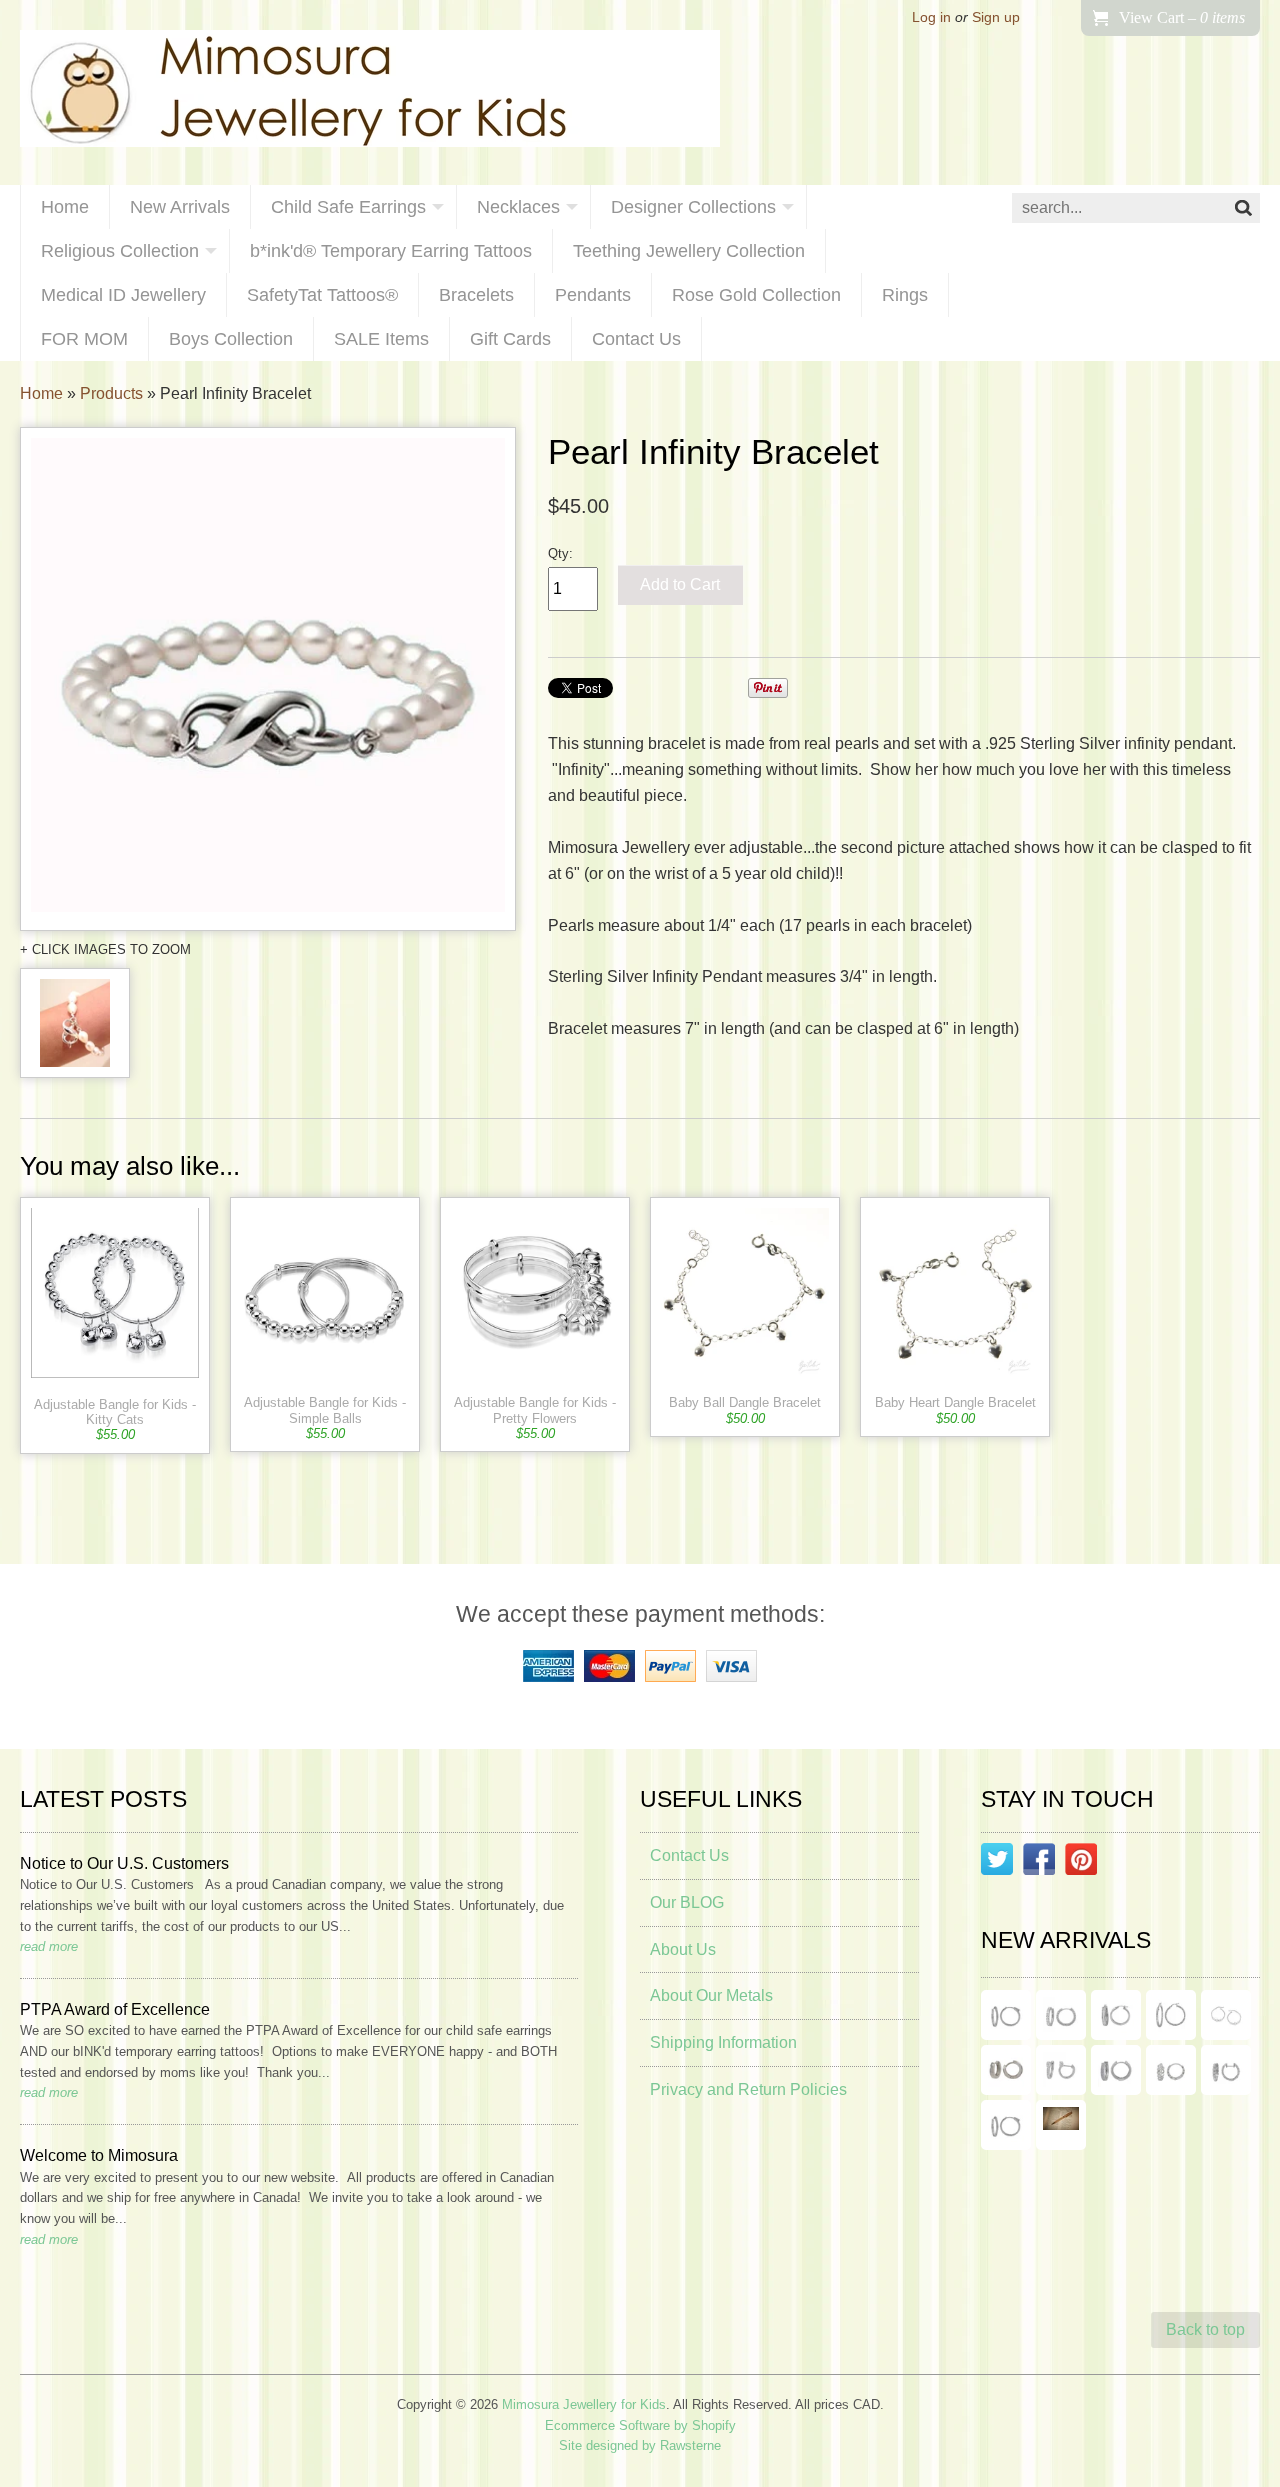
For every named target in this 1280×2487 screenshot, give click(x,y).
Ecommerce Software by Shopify (640, 2425)
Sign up (996, 17)
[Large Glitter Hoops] (1171, 2015)
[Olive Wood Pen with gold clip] (1061, 2125)
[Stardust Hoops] (1116, 2015)
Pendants (593, 295)
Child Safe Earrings (348, 207)
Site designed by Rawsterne (640, 2445)
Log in (931, 17)
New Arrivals (180, 207)
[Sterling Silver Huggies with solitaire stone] (1061, 2070)
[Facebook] (1039, 1863)
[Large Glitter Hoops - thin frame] (1006, 2015)
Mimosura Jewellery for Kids (584, 2404)
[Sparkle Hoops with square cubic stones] (1061, 2015)
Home (65, 207)
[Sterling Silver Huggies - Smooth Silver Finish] (1006, 2070)
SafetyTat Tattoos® (322, 295)
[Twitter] (997, 1863)
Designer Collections (693, 207)
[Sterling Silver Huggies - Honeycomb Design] (1171, 2070)
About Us (683, 1949)
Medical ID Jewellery (123, 295)
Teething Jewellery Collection (689, 251)
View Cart (1182, 17)
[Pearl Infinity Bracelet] (268, 679)
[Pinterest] (1081, 1863)
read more (49, 1946)
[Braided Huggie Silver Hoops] (1226, 2070)
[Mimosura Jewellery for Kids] (370, 92)
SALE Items (381, 339)
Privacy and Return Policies (748, 2089)
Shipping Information (723, 2042)
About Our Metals (711, 1995)
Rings (905, 295)
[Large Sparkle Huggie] (1006, 2125)
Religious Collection (120, 251)
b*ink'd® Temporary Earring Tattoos (391, 251)
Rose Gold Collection (756, 295)
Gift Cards (510, 339)
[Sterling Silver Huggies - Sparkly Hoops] (1116, 2070)
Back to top (1205, 2329)
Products (111, 393)
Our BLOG (687, 1902)
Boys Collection (231, 339)
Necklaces (518, 207)
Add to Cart (680, 584)
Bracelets (476, 295)
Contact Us (636, 339)
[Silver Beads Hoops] (1226, 2015)
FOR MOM (84, 339)
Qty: (560, 553)
